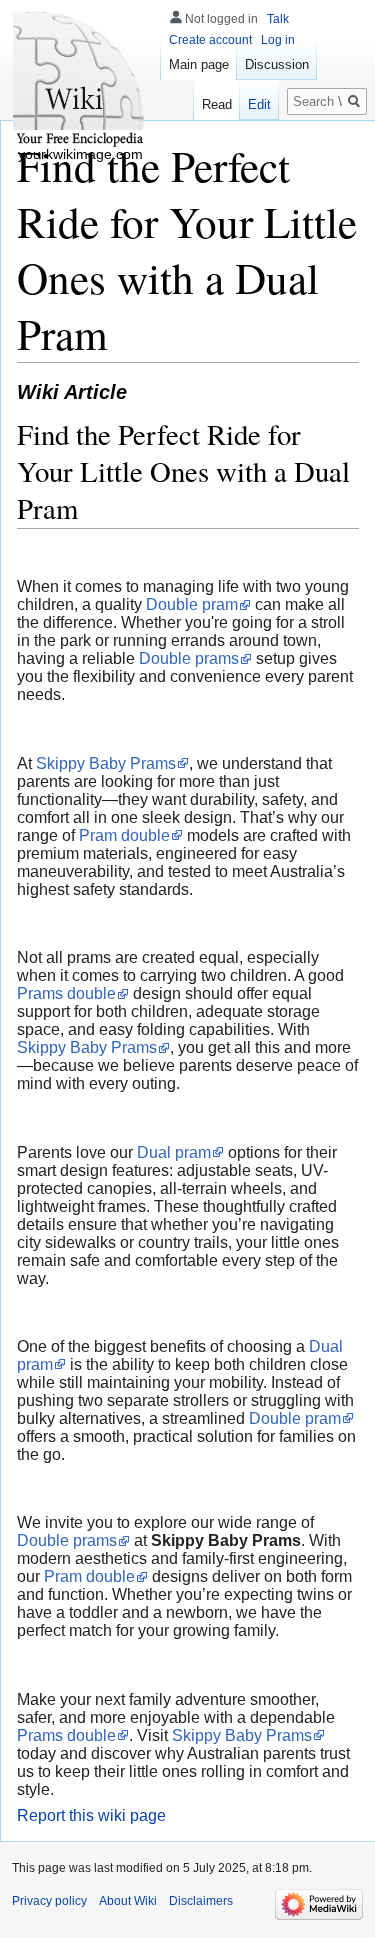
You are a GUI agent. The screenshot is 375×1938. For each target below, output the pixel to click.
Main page (199, 64)
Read (217, 104)
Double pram (192, 604)
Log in (278, 40)
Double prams (189, 658)
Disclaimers (201, 1901)
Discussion (277, 64)
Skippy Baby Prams (106, 763)
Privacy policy (49, 1901)
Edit (259, 104)
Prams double (66, 993)
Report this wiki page (91, 1815)
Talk (278, 19)
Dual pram (174, 1152)
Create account (210, 40)
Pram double (124, 835)
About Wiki (128, 1901)
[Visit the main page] (80, 80)
